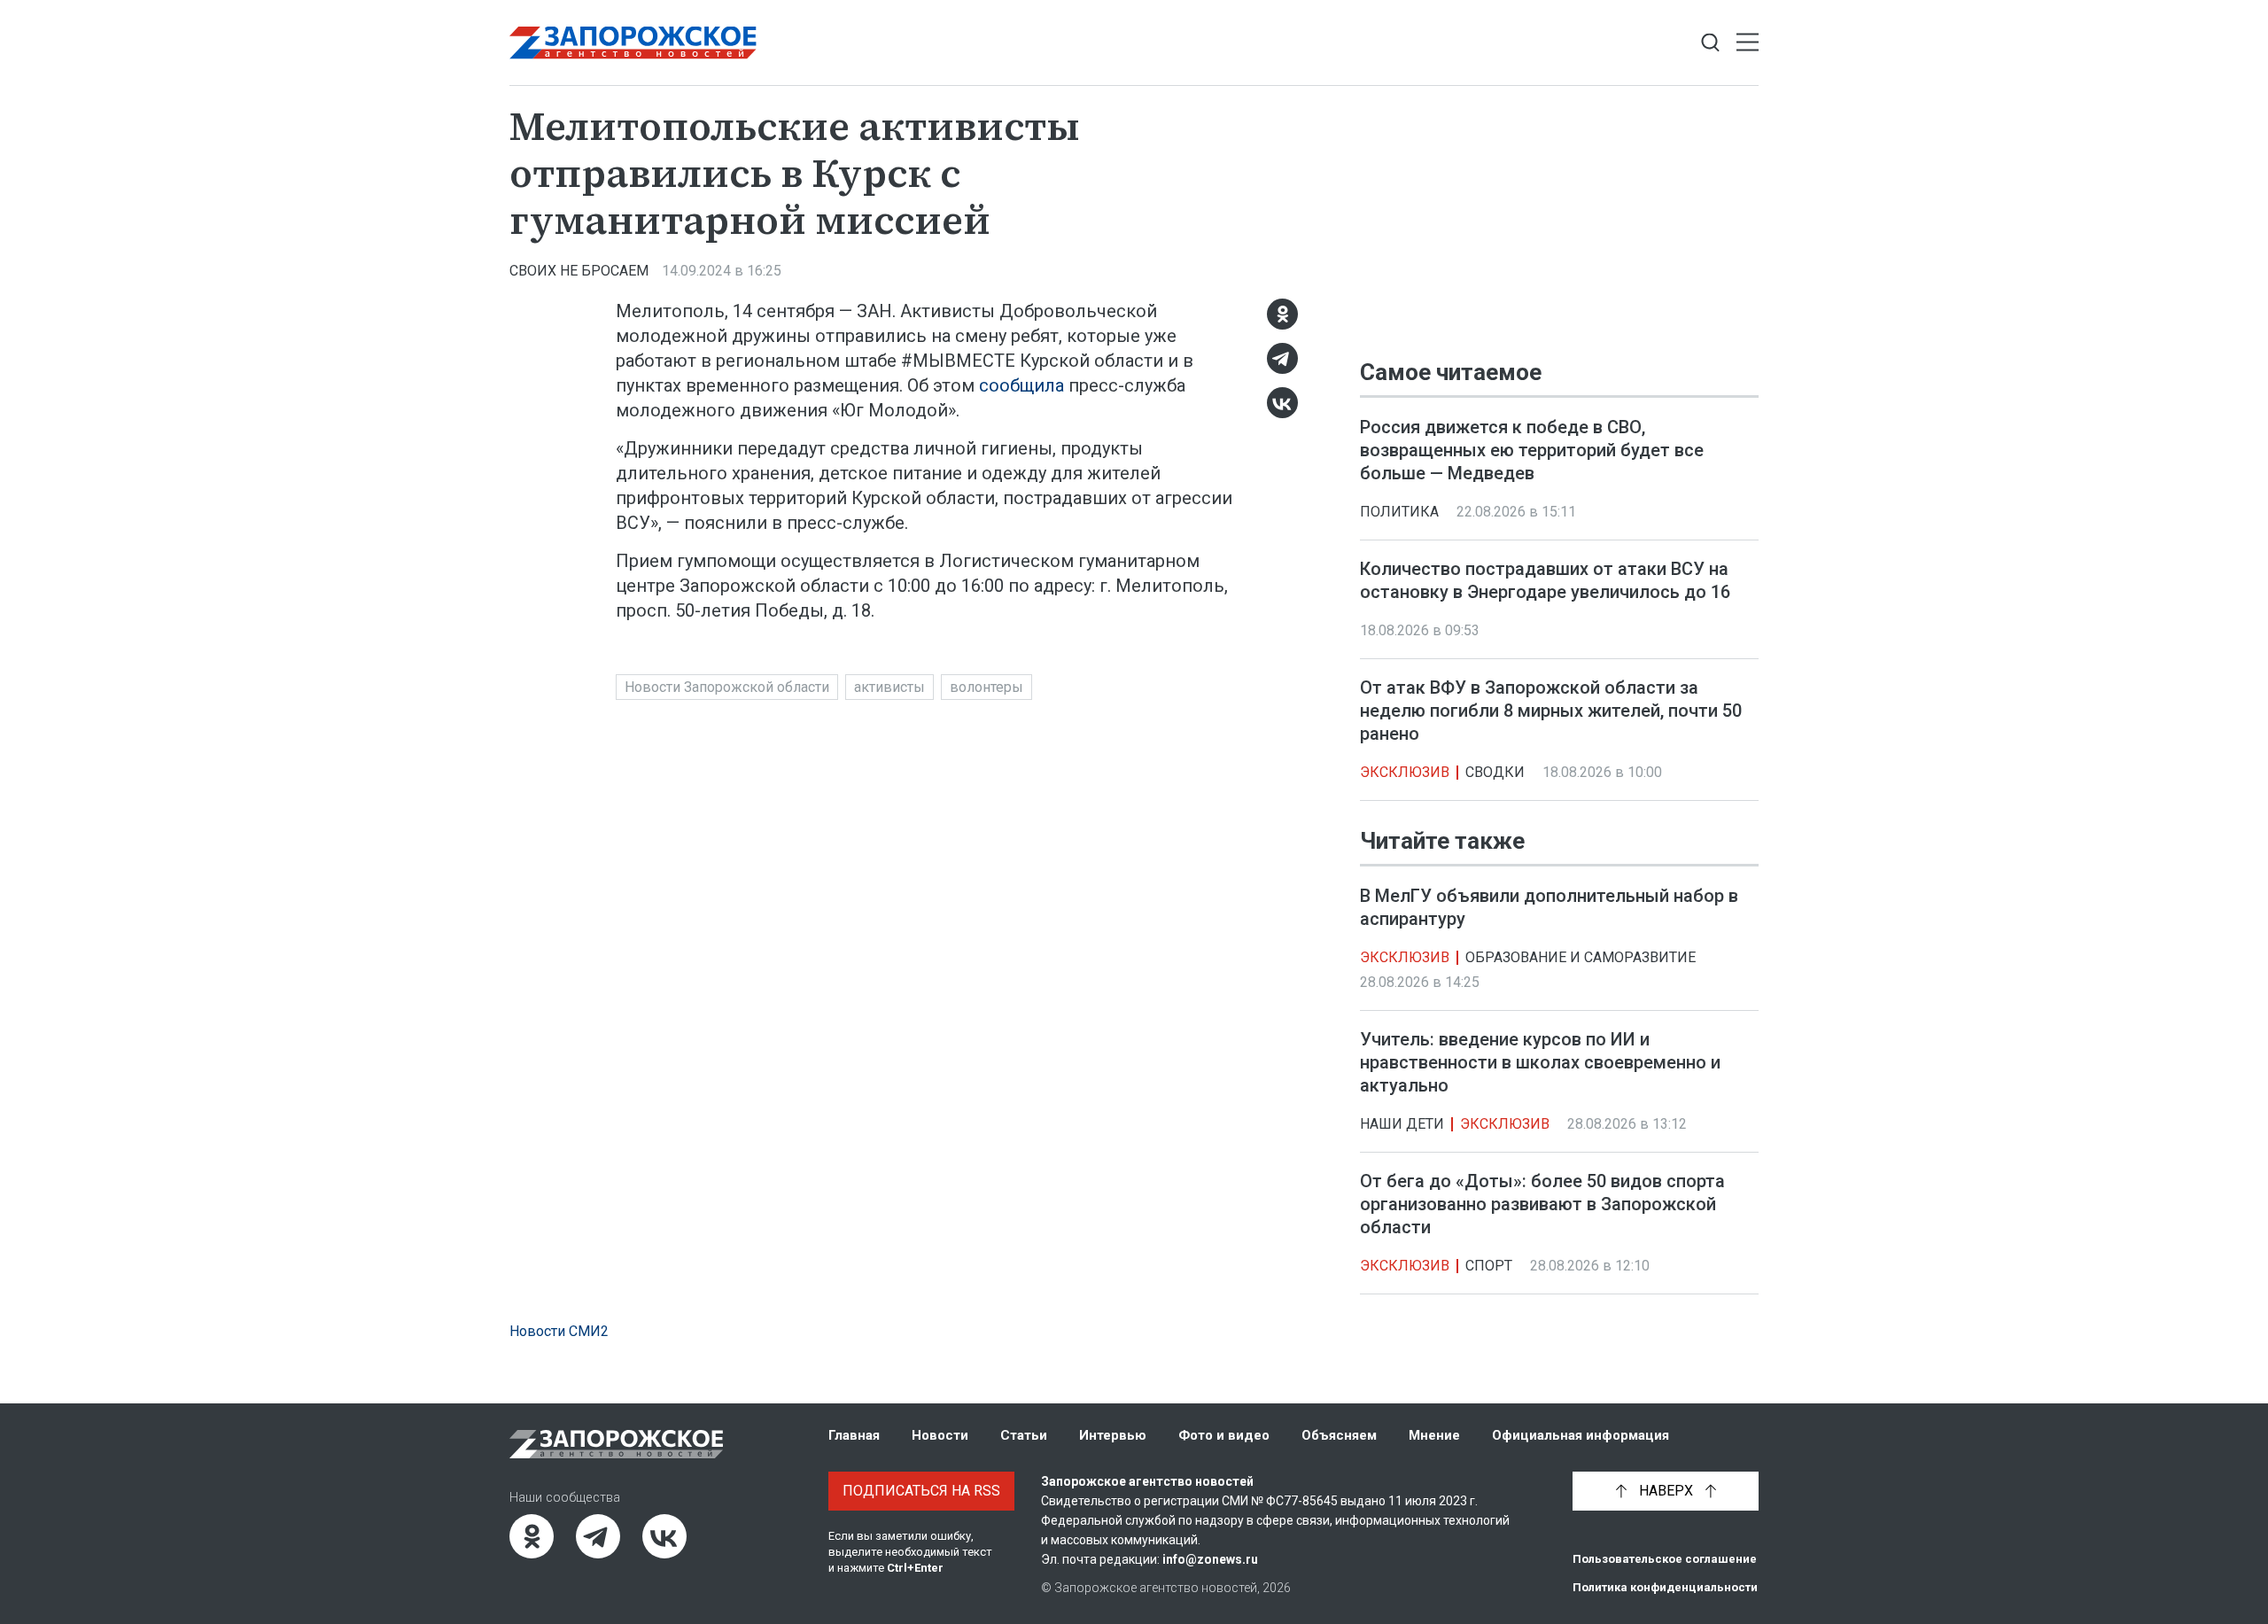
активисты (889, 687)
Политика (1399, 512)
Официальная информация (1581, 1435)
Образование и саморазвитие (1581, 958)
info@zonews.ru (1210, 1559)
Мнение (1434, 1435)
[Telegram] (1282, 358)
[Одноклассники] (1282, 314)
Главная (854, 1435)
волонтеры (986, 687)
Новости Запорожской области (727, 687)
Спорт (1489, 1267)
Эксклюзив (1405, 772)
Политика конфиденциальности (1665, 1587)
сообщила (1021, 385)
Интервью (1113, 1435)
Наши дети (1402, 1125)
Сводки (1495, 772)
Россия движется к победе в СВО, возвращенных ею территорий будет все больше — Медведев (1532, 450)
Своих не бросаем (579, 271)
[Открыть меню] (1748, 43)
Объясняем (1339, 1435)
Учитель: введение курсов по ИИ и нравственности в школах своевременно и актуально (1540, 1063)
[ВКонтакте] (1282, 403)
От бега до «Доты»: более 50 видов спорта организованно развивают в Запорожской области (1542, 1205)
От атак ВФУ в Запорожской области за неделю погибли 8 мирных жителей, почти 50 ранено (1551, 711)
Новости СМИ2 (559, 1331)
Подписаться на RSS (921, 1491)
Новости (940, 1435)
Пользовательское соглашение (1665, 1559)
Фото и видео (1224, 1435)
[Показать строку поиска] (1710, 43)
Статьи (1024, 1435)
